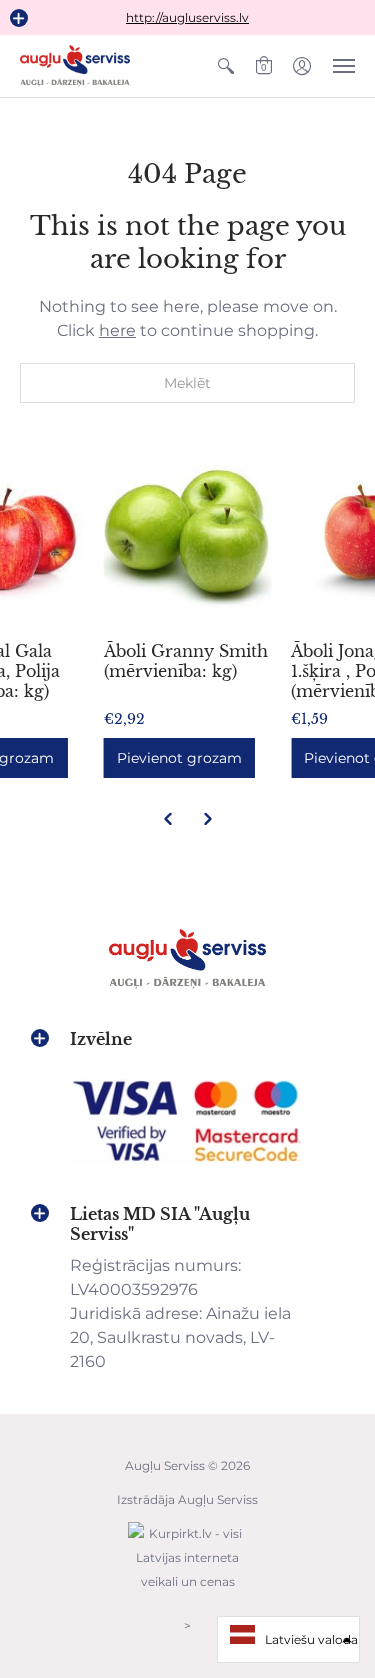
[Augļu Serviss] (75, 66)
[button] (19, 18)
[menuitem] (226, 66)
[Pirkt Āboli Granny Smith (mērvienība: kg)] (188, 537)
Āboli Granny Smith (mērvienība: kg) (186, 661)
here (117, 330)
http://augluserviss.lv (187, 17)
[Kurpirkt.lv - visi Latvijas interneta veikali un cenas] (188, 1591)
